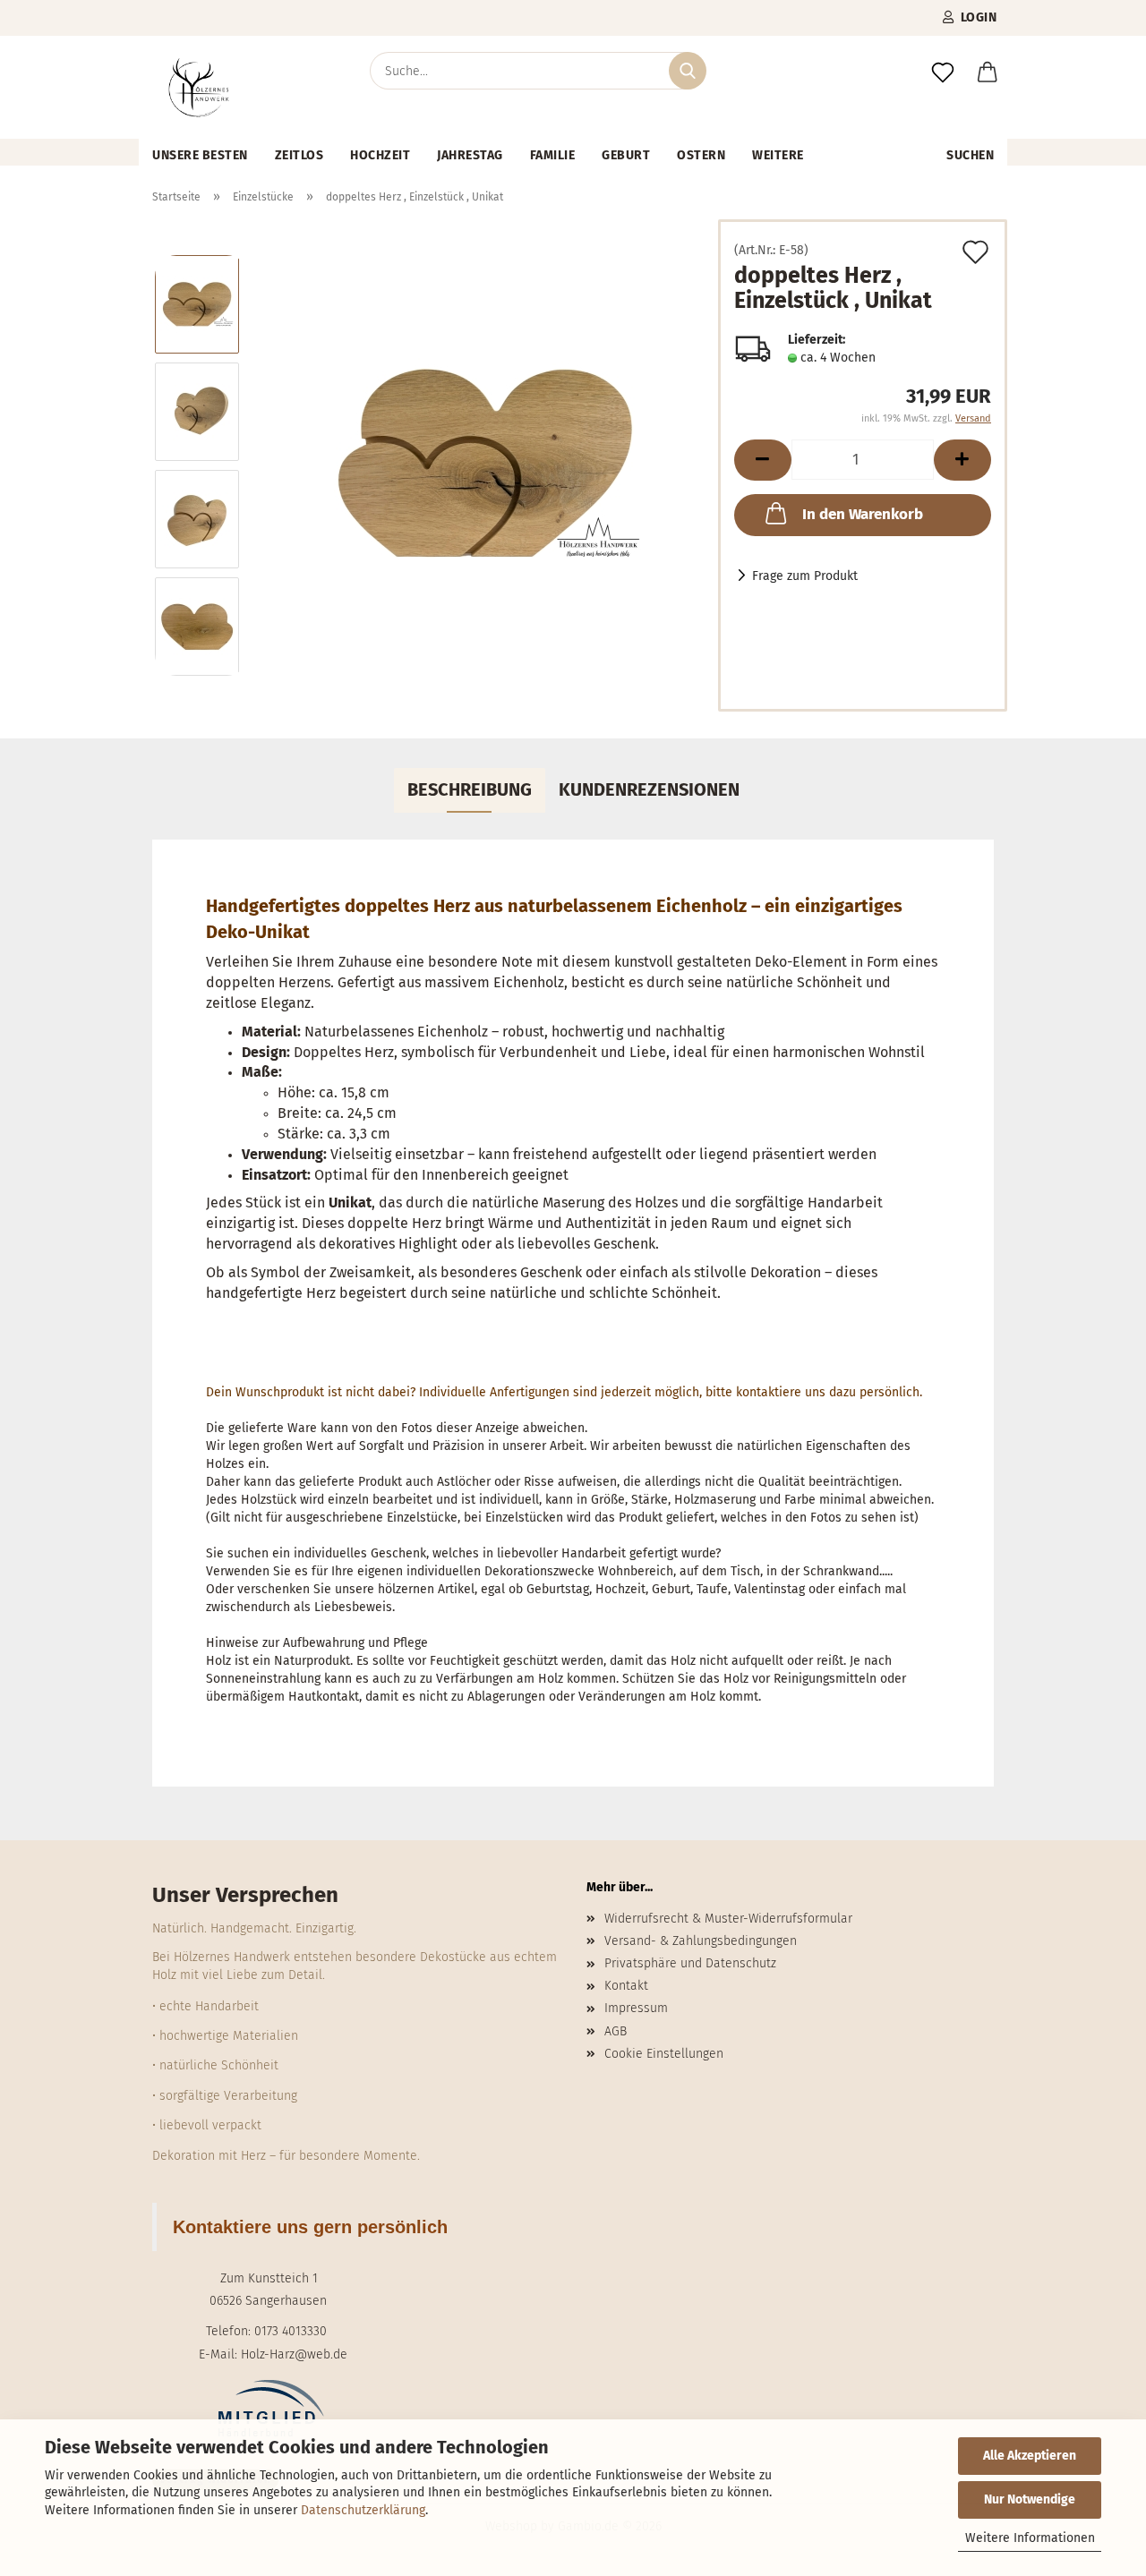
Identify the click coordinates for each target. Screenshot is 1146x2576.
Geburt (626, 155)
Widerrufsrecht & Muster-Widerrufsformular (728, 1919)
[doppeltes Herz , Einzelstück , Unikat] (485, 465)
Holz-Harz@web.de (294, 2354)
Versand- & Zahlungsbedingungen (701, 1941)
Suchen (970, 155)
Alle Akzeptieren (1030, 2456)
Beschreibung (470, 789)
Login (976, 17)
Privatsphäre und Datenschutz (690, 1963)
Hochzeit (380, 155)
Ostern (701, 155)
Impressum (636, 2008)
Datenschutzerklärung (363, 2510)
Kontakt (626, 1986)
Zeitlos (299, 155)
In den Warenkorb (863, 514)
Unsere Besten (200, 155)
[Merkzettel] (943, 73)
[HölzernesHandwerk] (199, 87)
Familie (553, 155)
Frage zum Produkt (805, 576)
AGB (616, 2031)
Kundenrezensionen (649, 789)
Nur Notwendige (1030, 2499)
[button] (988, 73)
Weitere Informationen (1030, 2538)
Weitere (778, 155)
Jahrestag (470, 155)
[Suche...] (688, 71)
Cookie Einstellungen (664, 2054)
